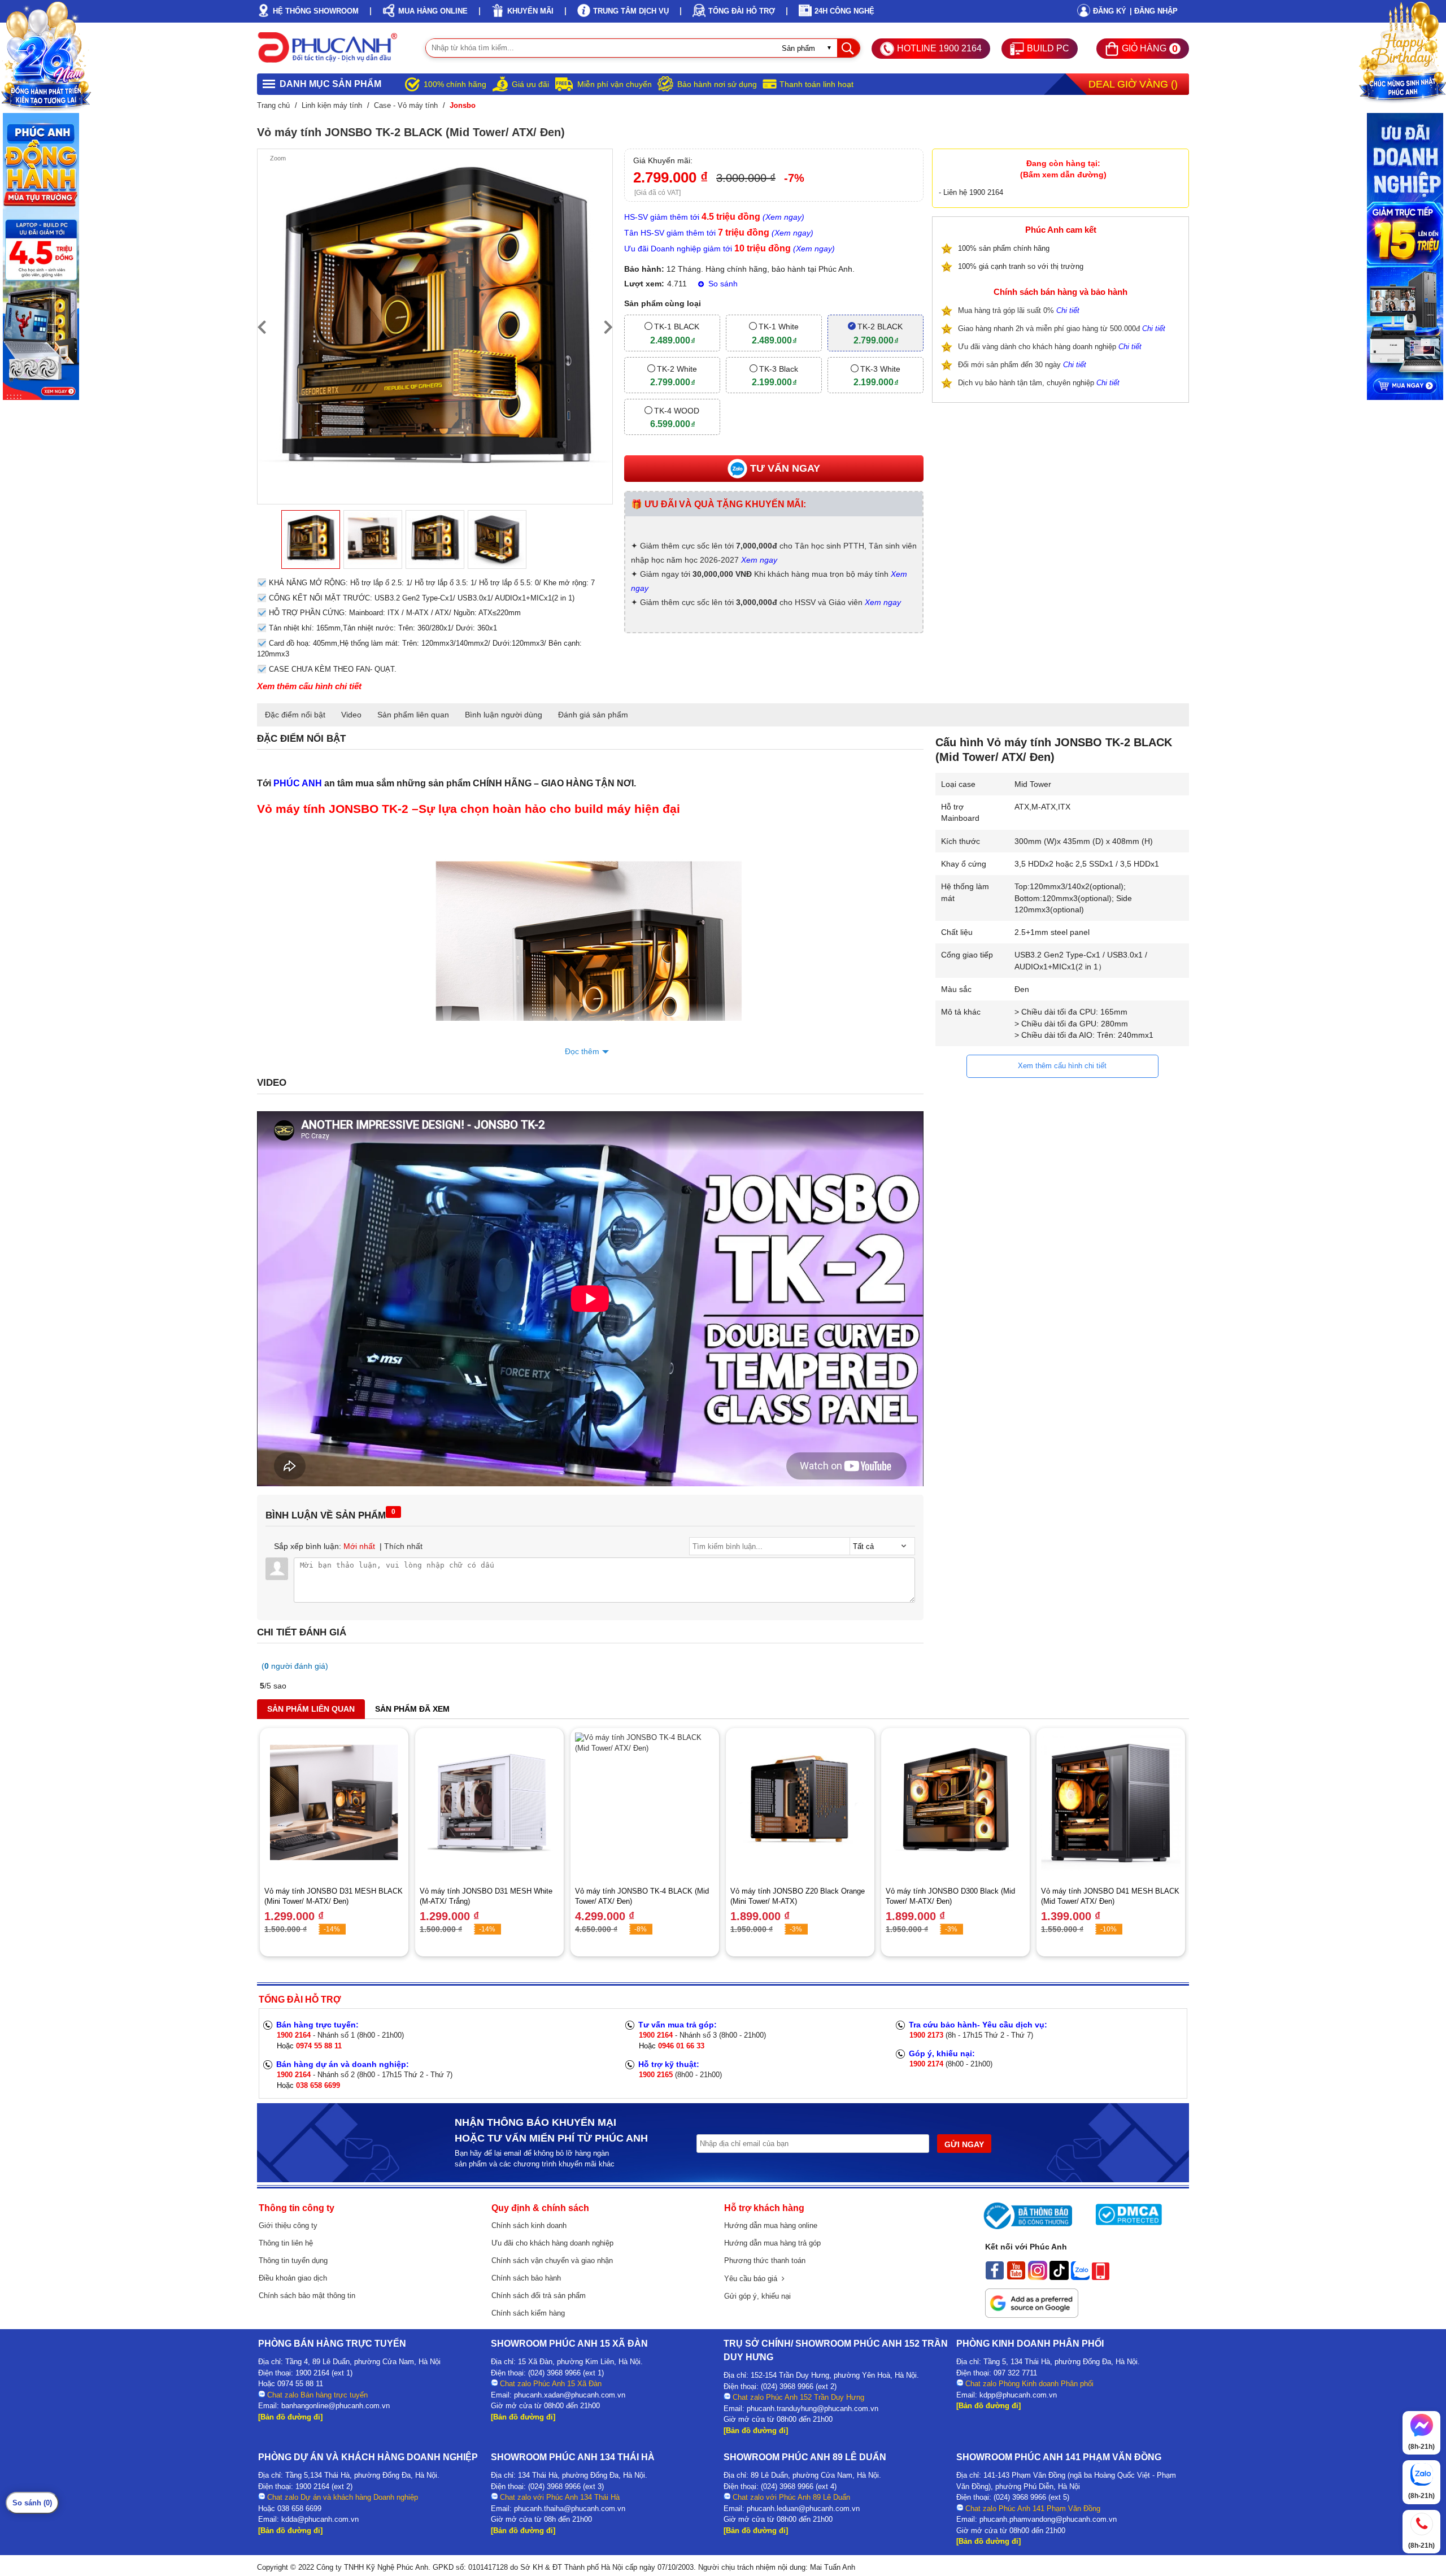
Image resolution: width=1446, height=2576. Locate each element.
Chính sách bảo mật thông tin (307, 2296)
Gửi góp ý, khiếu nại (757, 2296)
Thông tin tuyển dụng (293, 2260)
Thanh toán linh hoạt (816, 84)
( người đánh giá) (295, 1666)
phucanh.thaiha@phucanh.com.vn (570, 2508)
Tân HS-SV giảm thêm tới (719, 233)
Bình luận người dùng (504, 715)
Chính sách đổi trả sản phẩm (539, 2296)
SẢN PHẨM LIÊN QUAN (311, 1709)
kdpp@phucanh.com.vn (1018, 2395)
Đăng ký (1110, 11)
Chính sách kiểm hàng (528, 2313)
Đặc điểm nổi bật (295, 715)
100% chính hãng (455, 84)
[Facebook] (995, 2277)
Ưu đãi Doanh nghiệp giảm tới (729, 249)
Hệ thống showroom (316, 11)
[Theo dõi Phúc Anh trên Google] (1032, 2315)
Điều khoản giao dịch (293, 2278)
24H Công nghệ (844, 11)
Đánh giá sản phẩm (593, 715)
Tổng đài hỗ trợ (742, 11)
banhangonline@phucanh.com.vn (336, 2406)
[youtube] (1016, 2277)
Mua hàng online (433, 11)
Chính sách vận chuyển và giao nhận (552, 2260)
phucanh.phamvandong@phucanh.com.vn (1048, 2519)
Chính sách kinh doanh (529, 2225)
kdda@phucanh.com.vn (320, 2519)
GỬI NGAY (964, 2144)
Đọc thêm (582, 1051)
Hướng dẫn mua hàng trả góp (772, 2243)
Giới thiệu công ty (288, 2225)
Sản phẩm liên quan (413, 715)
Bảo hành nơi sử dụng (717, 84)
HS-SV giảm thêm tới (714, 217)
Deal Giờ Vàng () (1133, 84)
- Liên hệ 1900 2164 (971, 192)
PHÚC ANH (298, 783)
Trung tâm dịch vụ (631, 11)
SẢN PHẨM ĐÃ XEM (412, 1709)
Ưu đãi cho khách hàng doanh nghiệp (552, 2243)
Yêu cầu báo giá (753, 2279)
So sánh (722, 284)
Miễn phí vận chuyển (615, 84)
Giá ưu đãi (530, 84)
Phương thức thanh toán (765, 2260)
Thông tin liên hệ (286, 2243)
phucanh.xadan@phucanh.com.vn (570, 2395)
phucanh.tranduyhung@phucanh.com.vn (813, 2409)
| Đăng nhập (1154, 11)
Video (351, 715)
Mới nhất (359, 1546)
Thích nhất (403, 1546)
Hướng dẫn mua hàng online (771, 2225)
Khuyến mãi (530, 11)
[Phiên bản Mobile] (1101, 2277)
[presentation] (262, 327)
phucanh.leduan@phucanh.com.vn (803, 2508)
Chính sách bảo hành (526, 2278)
